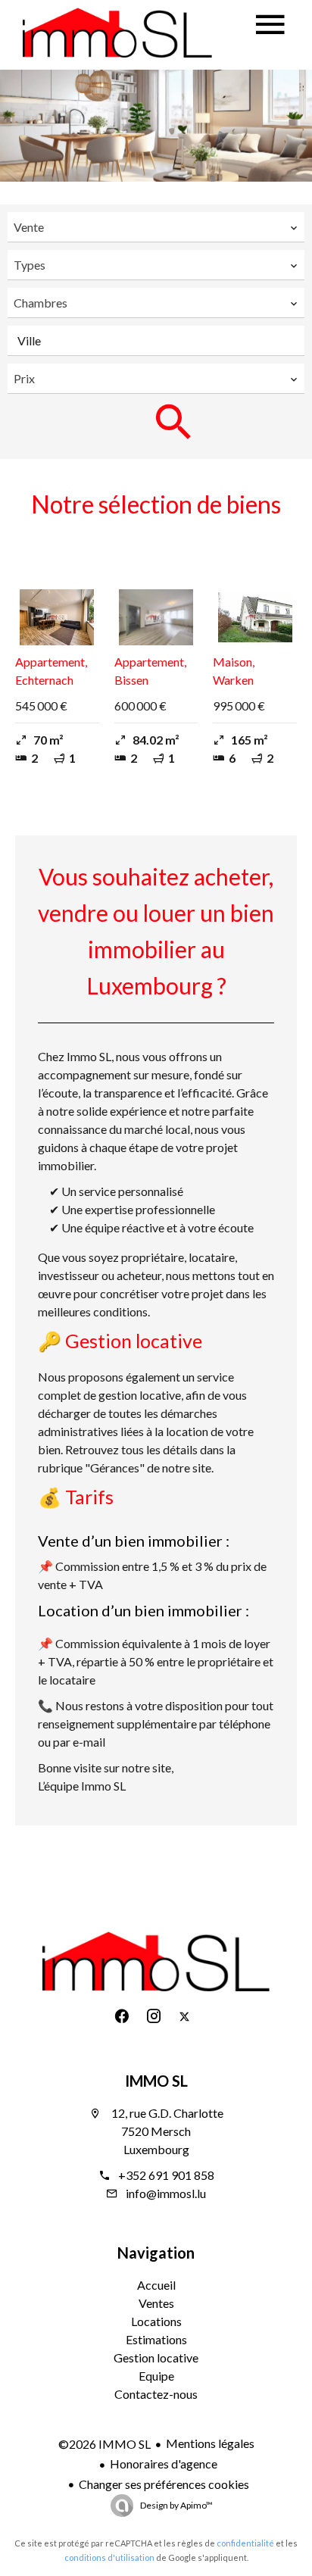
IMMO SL (156, 2081)
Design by (176, 2505)
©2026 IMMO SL (105, 2444)
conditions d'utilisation (109, 2557)
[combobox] (156, 227)
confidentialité (245, 2543)
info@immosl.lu (166, 2193)
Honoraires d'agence (164, 2464)
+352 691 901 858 (166, 2175)
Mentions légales (210, 2443)
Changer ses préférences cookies (164, 2484)
